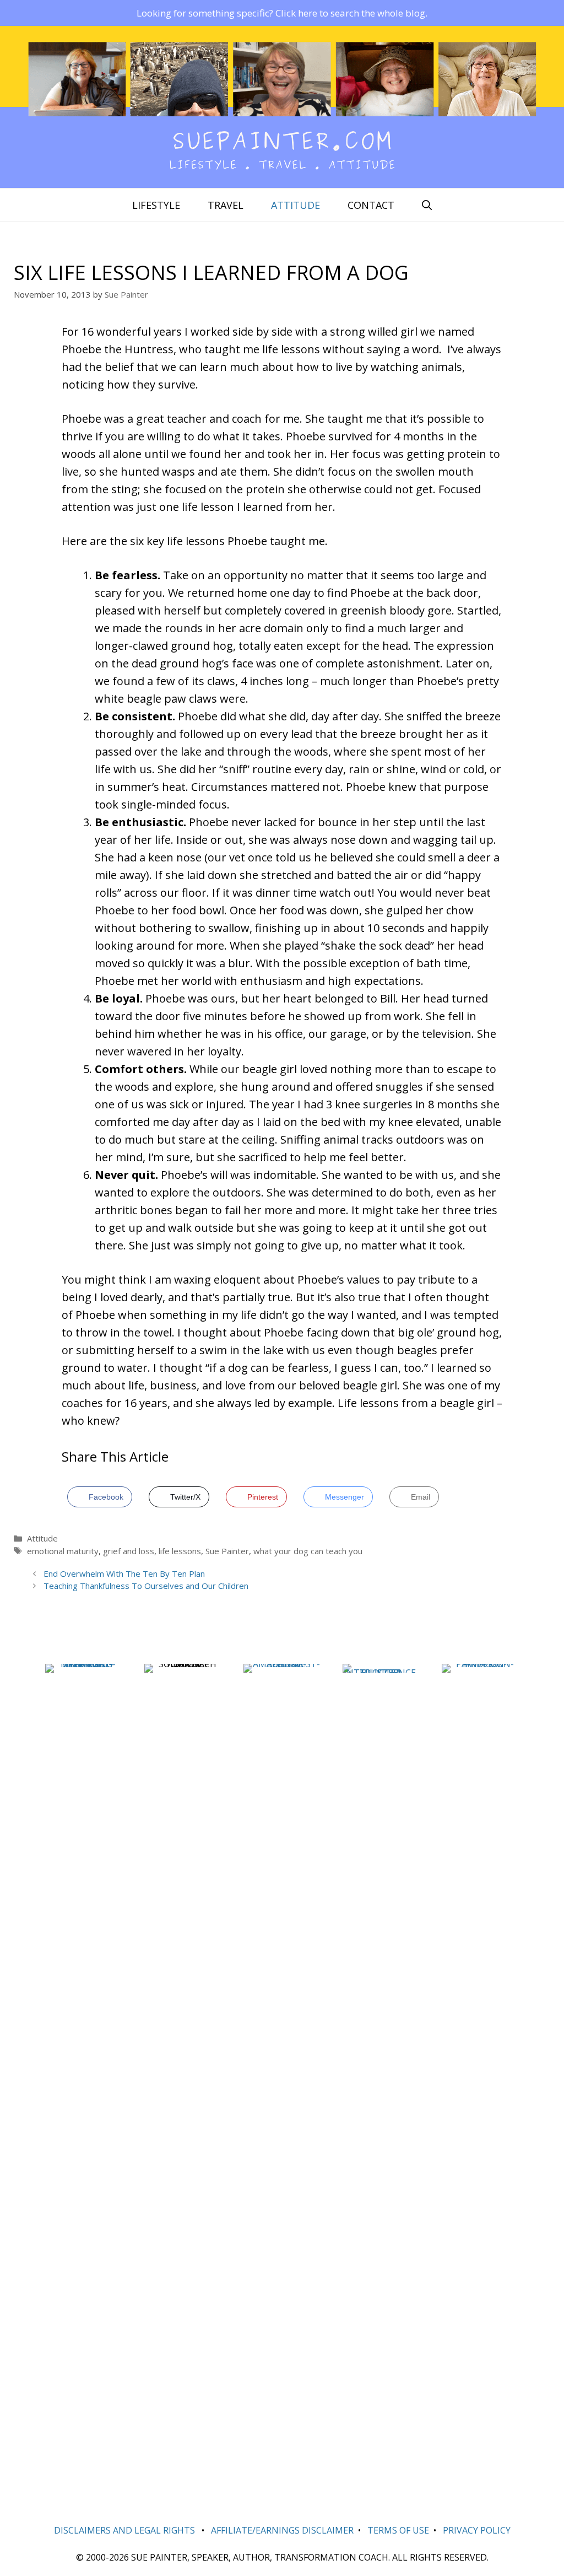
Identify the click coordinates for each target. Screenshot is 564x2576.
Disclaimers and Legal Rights (124, 2530)
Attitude (295, 205)
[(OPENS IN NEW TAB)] (84, 1664)
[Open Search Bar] (427, 205)
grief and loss (129, 1551)
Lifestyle (156, 205)
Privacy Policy (477, 2530)
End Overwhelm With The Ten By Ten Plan (124, 1573)
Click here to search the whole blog (350, 13)
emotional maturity (63, 1551)
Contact (371, 205)
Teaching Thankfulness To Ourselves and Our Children (146, 1586)
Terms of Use (398, 2530)
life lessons (180, 1551)
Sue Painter (227, 1551)
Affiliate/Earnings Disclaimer (282, 2530)
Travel (226, 205)
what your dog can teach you (308, 1551)
